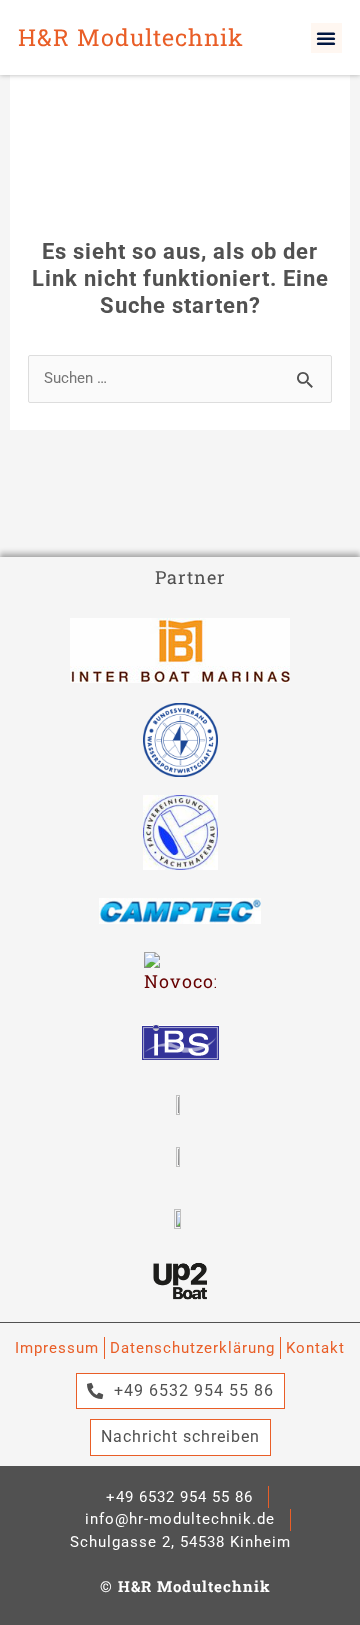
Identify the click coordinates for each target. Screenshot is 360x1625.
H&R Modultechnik (131, 36)
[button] (326, 38)
